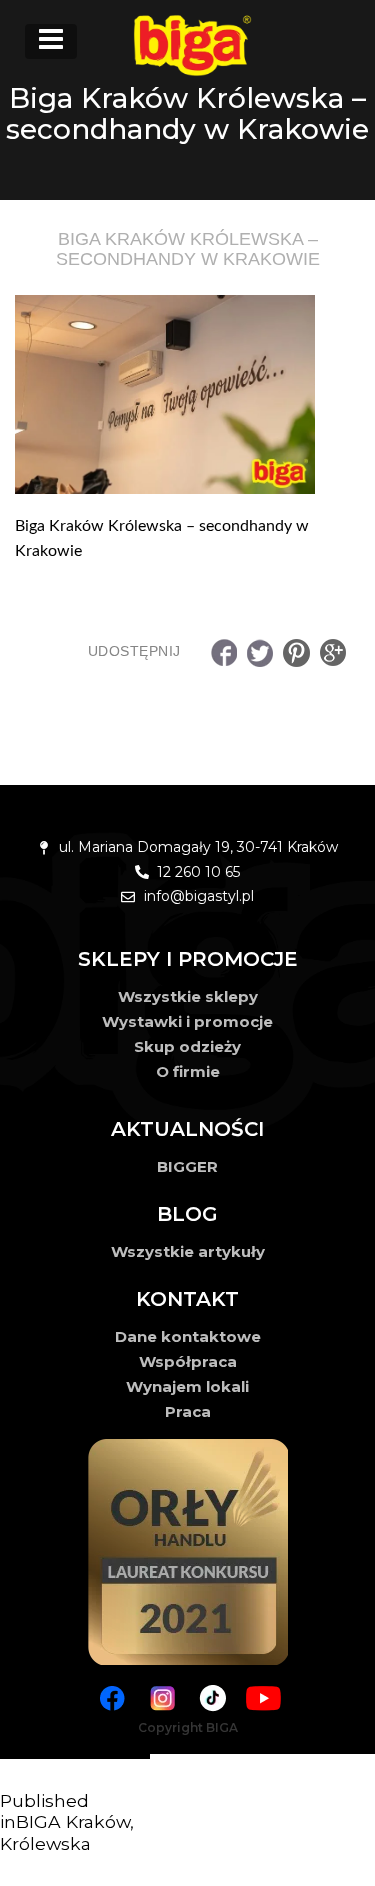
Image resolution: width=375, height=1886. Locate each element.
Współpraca (188, 1361)
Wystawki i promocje (187, 1021)
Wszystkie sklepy (188, 996)
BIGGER (187, 1166)
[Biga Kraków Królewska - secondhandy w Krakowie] (187, 395)
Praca (188, 1411)
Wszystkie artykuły (188, 1251)
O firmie (188, 1071)
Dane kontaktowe (188, 1336)
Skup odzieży (187, 1046)
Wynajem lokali (187, 1386)
